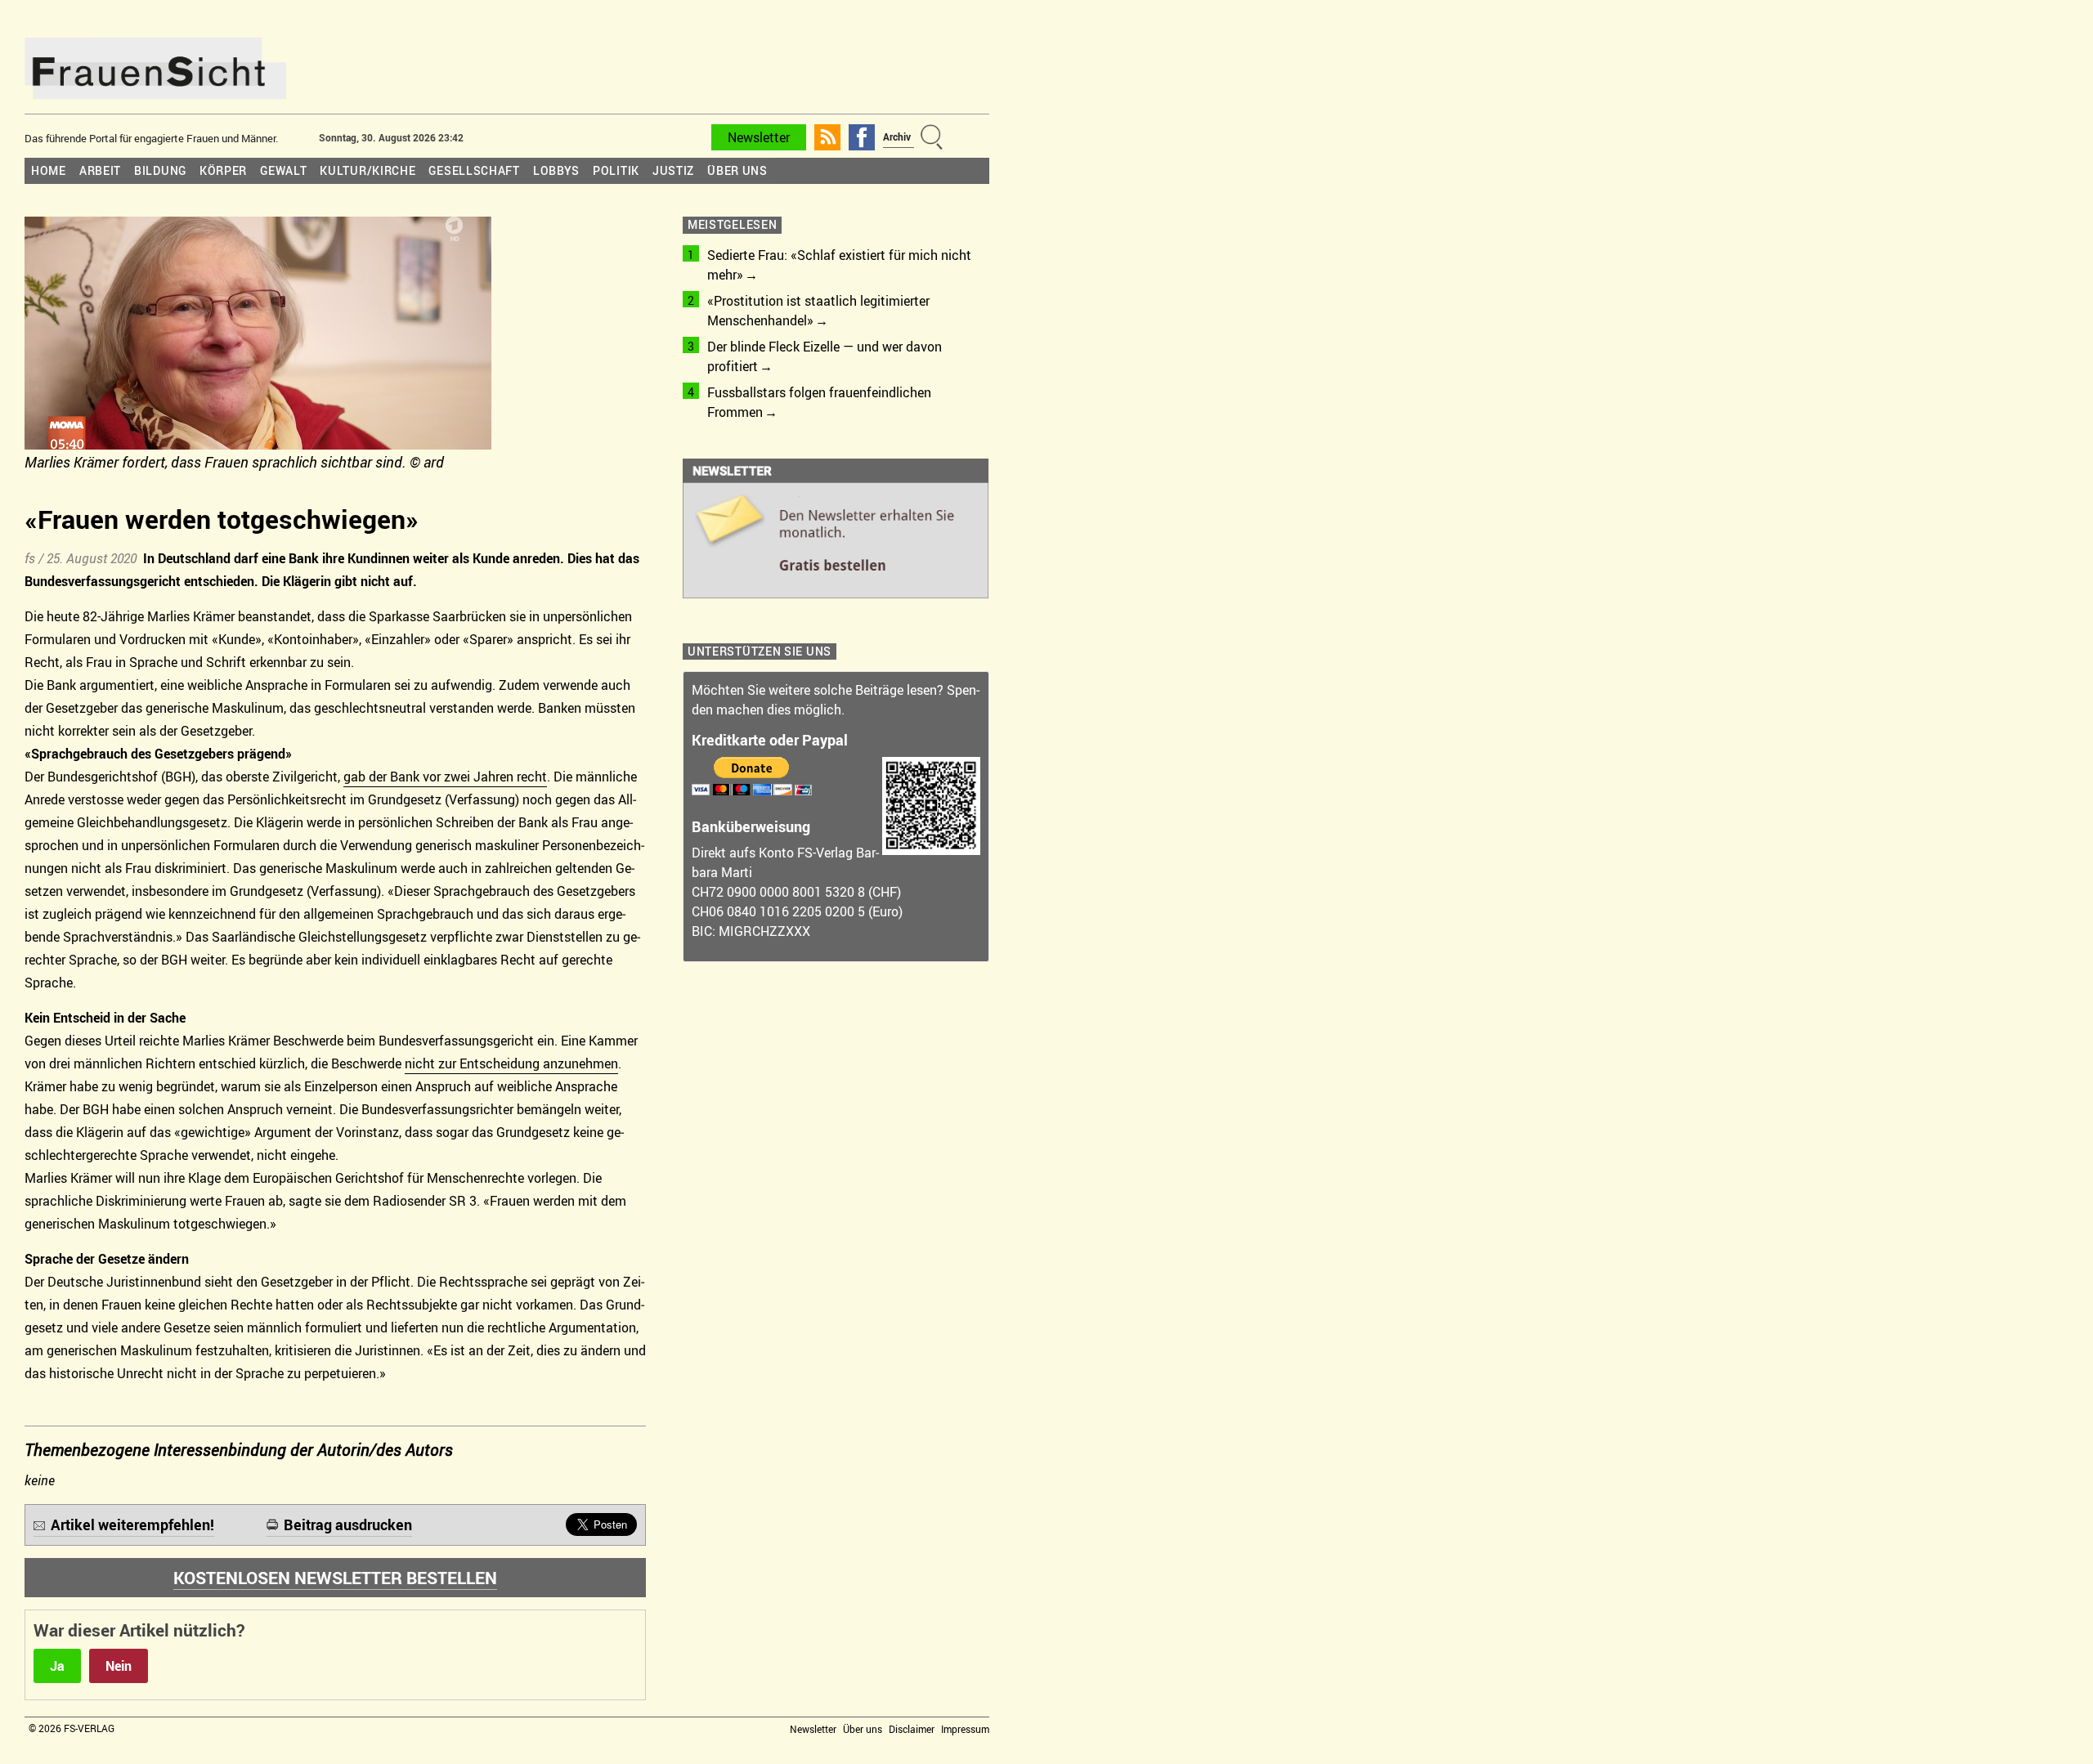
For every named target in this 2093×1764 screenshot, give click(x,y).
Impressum (965, 1729)
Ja (57, 1666)
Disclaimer (912, 1729)
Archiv (897, 137)
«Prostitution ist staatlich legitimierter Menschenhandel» (818, 311)
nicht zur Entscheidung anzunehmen (511, 1063)
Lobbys (556, 170)
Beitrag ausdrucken (348, 1524)
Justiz (673, 170)
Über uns (737, 170)
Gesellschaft (474, 170)
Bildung (160, 170)
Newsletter (759, 137)
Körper (223, 170)
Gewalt (283, 170)
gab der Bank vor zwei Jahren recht (445, 777)
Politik (616, 170)
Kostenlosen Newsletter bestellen (335, 1578)
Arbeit (100, 170)
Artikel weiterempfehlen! (132, 1524)
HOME (49, 170)
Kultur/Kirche (368, 170)
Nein (119, 1666)
